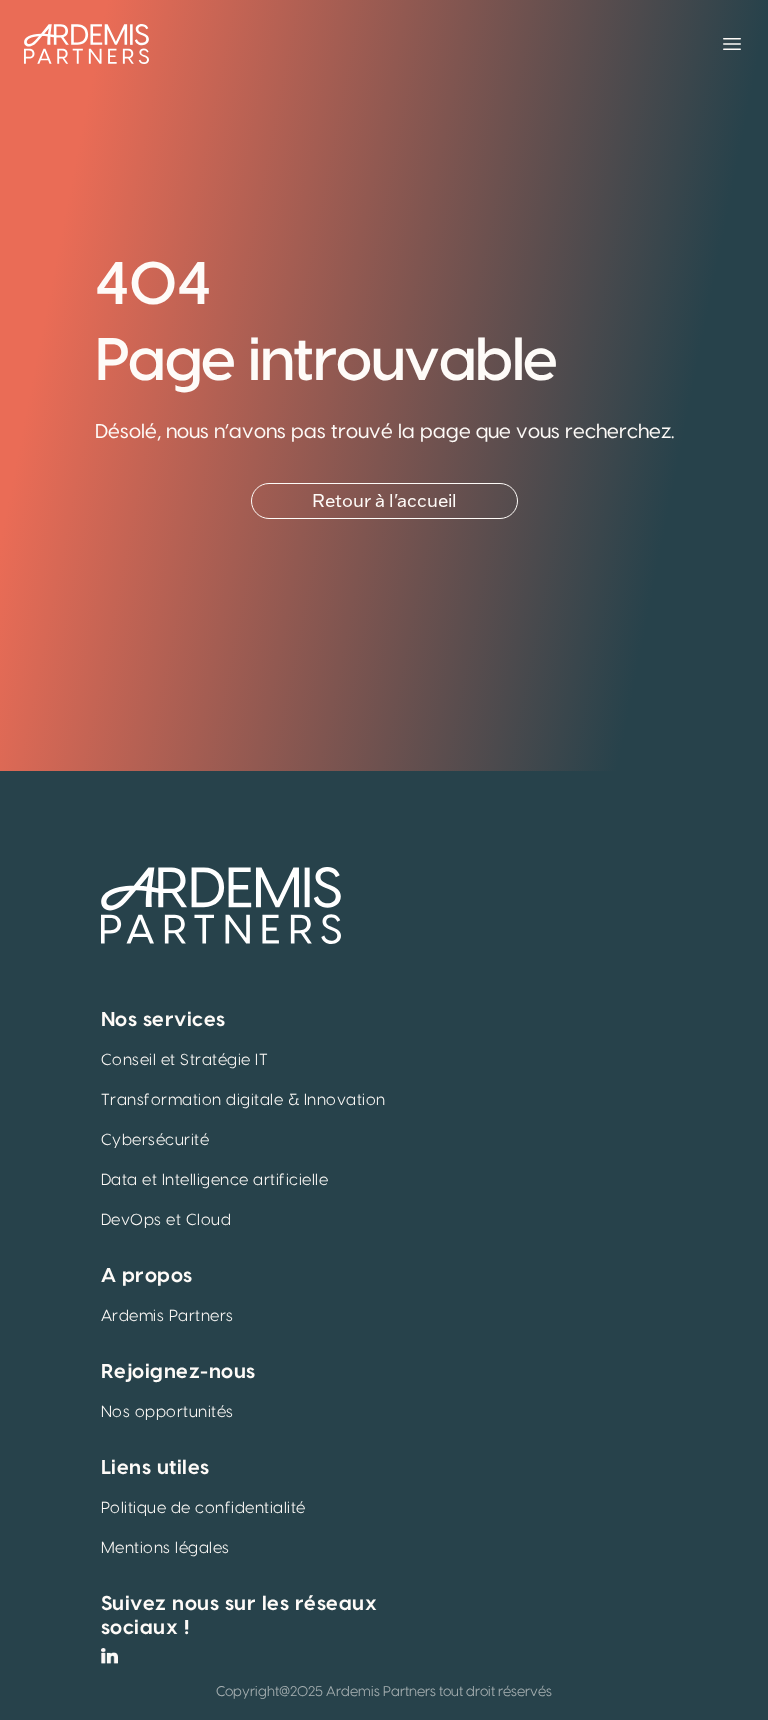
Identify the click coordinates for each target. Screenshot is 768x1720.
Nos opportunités (167, 1412)
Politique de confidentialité (203, 1508)
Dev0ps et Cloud (166, 1220)
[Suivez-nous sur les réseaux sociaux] (109, 1656)
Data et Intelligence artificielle (215, 1180)
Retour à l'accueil (384, 501)
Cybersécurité (155, 1140)
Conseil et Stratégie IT (185, 1060)
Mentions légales (165, 1548)
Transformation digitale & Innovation (243, 1100)
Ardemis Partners (167, 1316)
